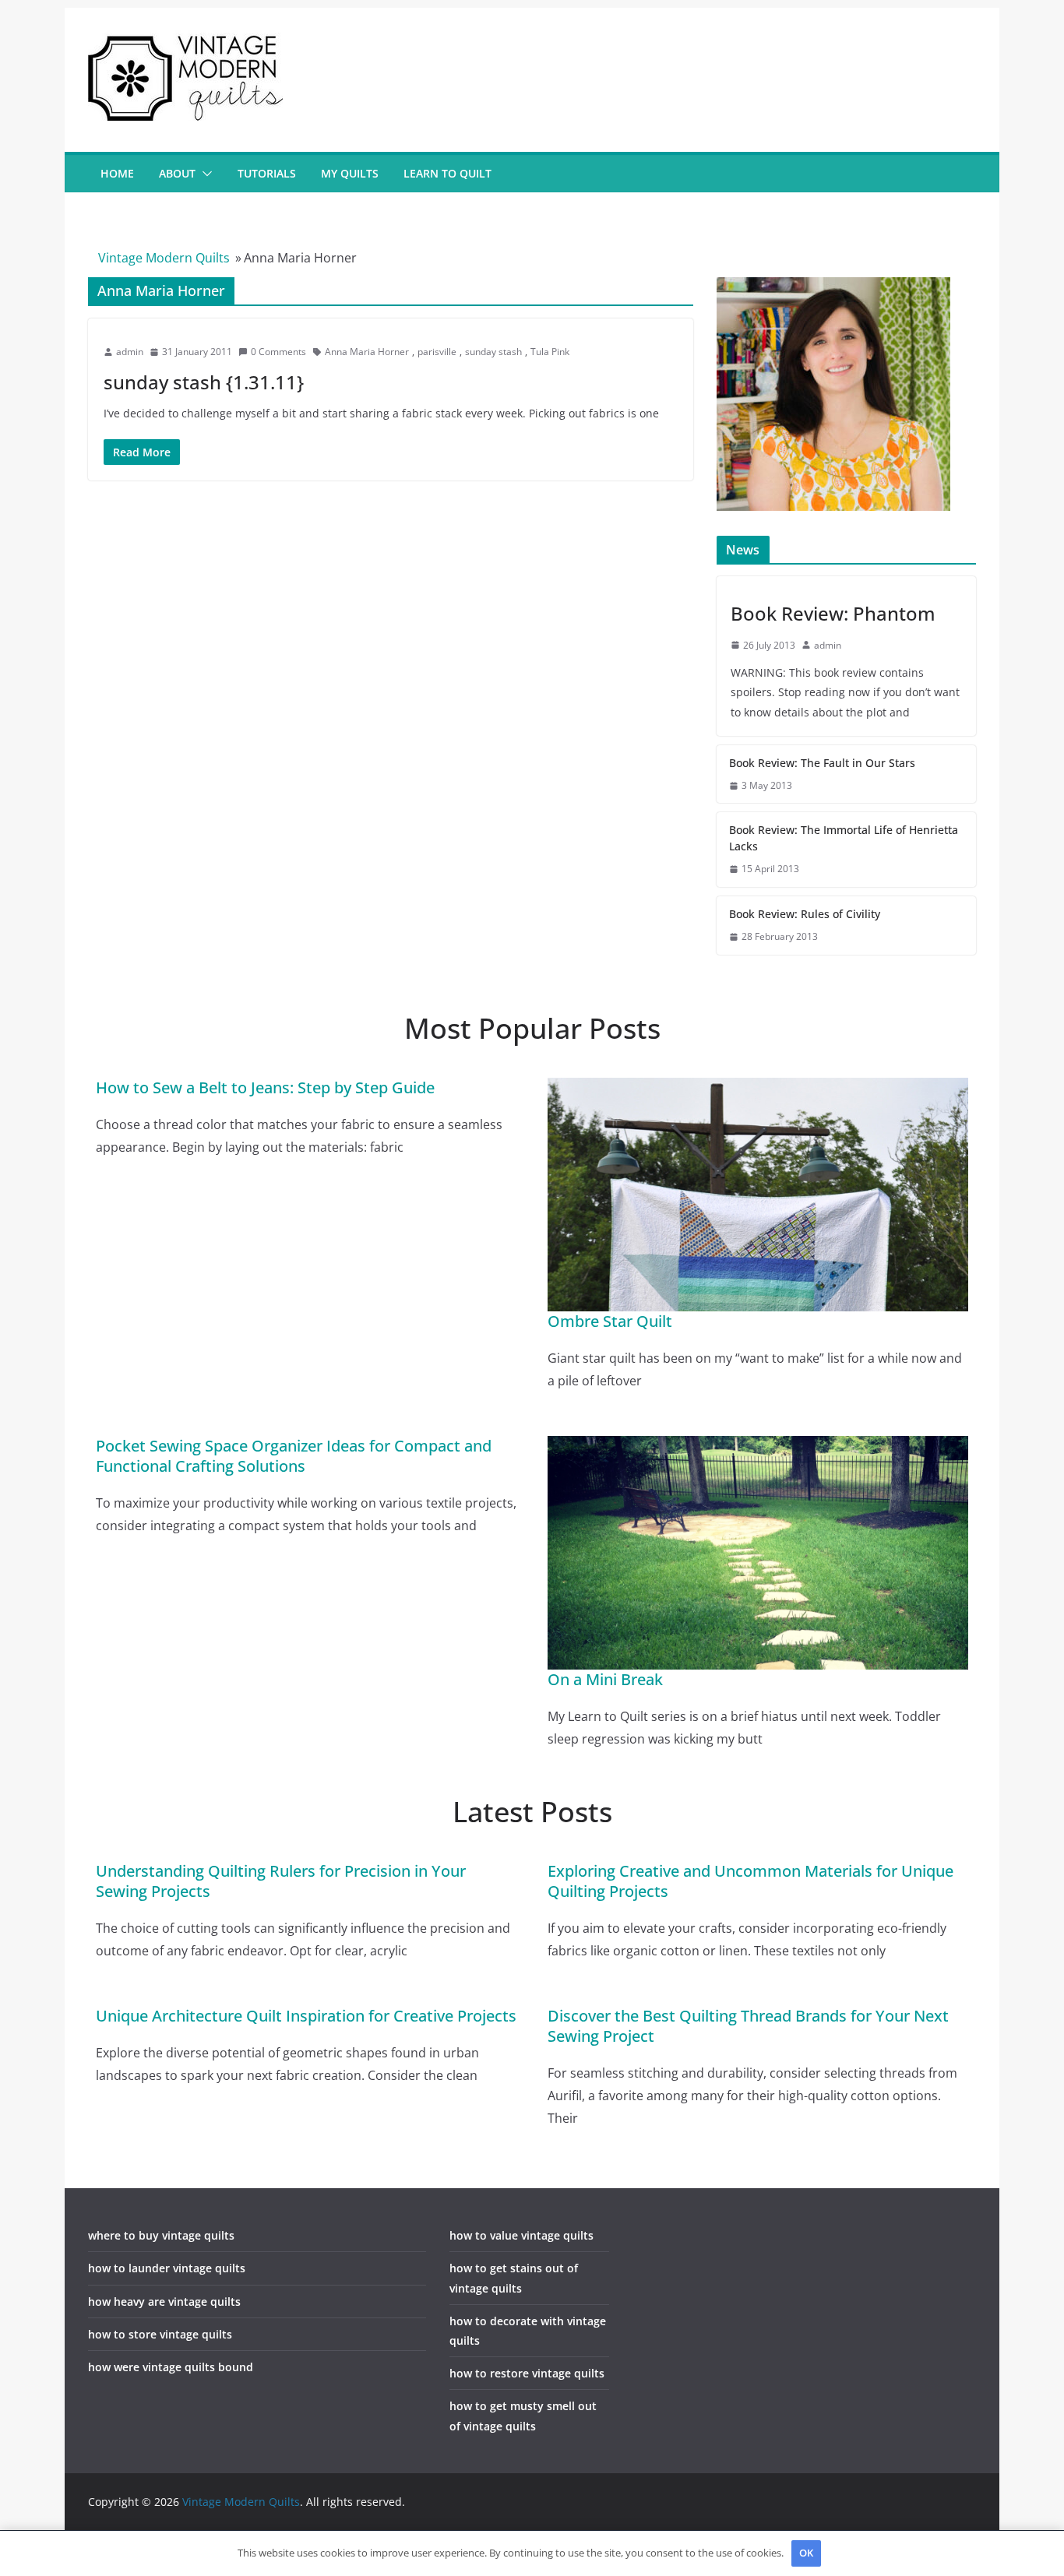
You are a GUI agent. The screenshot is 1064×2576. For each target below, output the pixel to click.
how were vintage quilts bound (171, 2367)
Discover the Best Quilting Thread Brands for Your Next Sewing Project (748, 2026)
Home (117, 173)
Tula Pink (550, 352)
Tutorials (267, 173)
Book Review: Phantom (833, 613)
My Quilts (350, 173)
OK (806, 2553)
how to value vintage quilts (521, 2235)
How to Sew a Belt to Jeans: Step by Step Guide (265, 1087)
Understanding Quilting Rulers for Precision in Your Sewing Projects (281, 1881)
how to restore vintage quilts (527, 2373)
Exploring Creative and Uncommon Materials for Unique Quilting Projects (750, 1881)
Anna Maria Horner (367, 352)
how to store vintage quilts (160, 2334)
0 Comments (278, 352)
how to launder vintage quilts (167, 2268)
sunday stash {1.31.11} (204, 382)
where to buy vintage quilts (161, 2235)
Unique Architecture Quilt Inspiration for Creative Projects (306, 2016)
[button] (204, 174)
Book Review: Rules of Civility (805, 914)
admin (130, 352)
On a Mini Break (605, 1679)
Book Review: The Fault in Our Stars (822, 763)
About (177, 173)
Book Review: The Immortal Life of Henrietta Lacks (844, 838)
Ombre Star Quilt (610, 1321)
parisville (437, 352)
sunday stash (493, 352)
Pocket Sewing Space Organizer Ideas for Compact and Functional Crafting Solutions (294, 1456)
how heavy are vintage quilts (164, 2302)
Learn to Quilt (447, 173)
